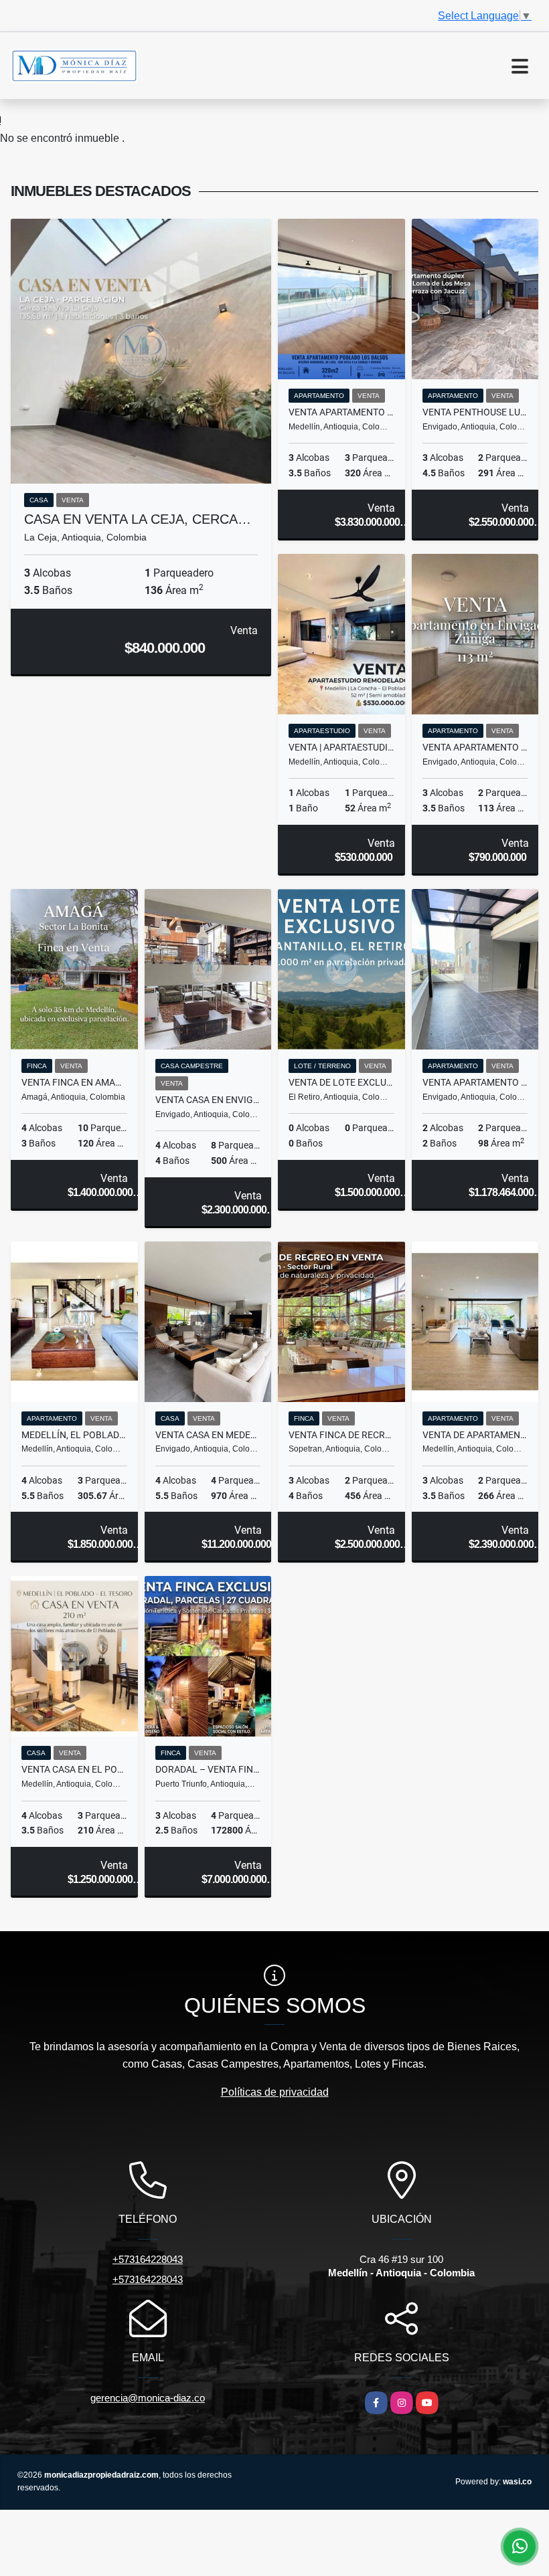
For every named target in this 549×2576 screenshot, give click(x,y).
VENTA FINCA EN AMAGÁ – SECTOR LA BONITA (74, 1082)
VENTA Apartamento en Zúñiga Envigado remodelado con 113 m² (475, 747)
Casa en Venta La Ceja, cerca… (138, 519)
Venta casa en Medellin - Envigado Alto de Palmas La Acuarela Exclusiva (208, 1435)
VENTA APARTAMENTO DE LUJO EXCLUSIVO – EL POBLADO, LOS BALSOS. (341, 412)
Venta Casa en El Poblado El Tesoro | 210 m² (74, 1769)
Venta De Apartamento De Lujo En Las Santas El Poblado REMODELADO (475, 1435)
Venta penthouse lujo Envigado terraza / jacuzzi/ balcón (475, 412)
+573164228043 (148, 2259)
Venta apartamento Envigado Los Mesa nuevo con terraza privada (475, 1082)
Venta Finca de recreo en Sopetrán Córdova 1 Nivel (341, 1435)
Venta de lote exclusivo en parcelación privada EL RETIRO (341, 1082)
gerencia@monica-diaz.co (148, 2398)
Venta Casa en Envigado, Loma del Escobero (208, 1100)
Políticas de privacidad (275, 2092)
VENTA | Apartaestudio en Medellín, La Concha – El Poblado (341, 747)
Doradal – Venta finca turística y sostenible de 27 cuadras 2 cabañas (208, 1769)
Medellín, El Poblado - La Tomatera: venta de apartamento (74, 1435)
